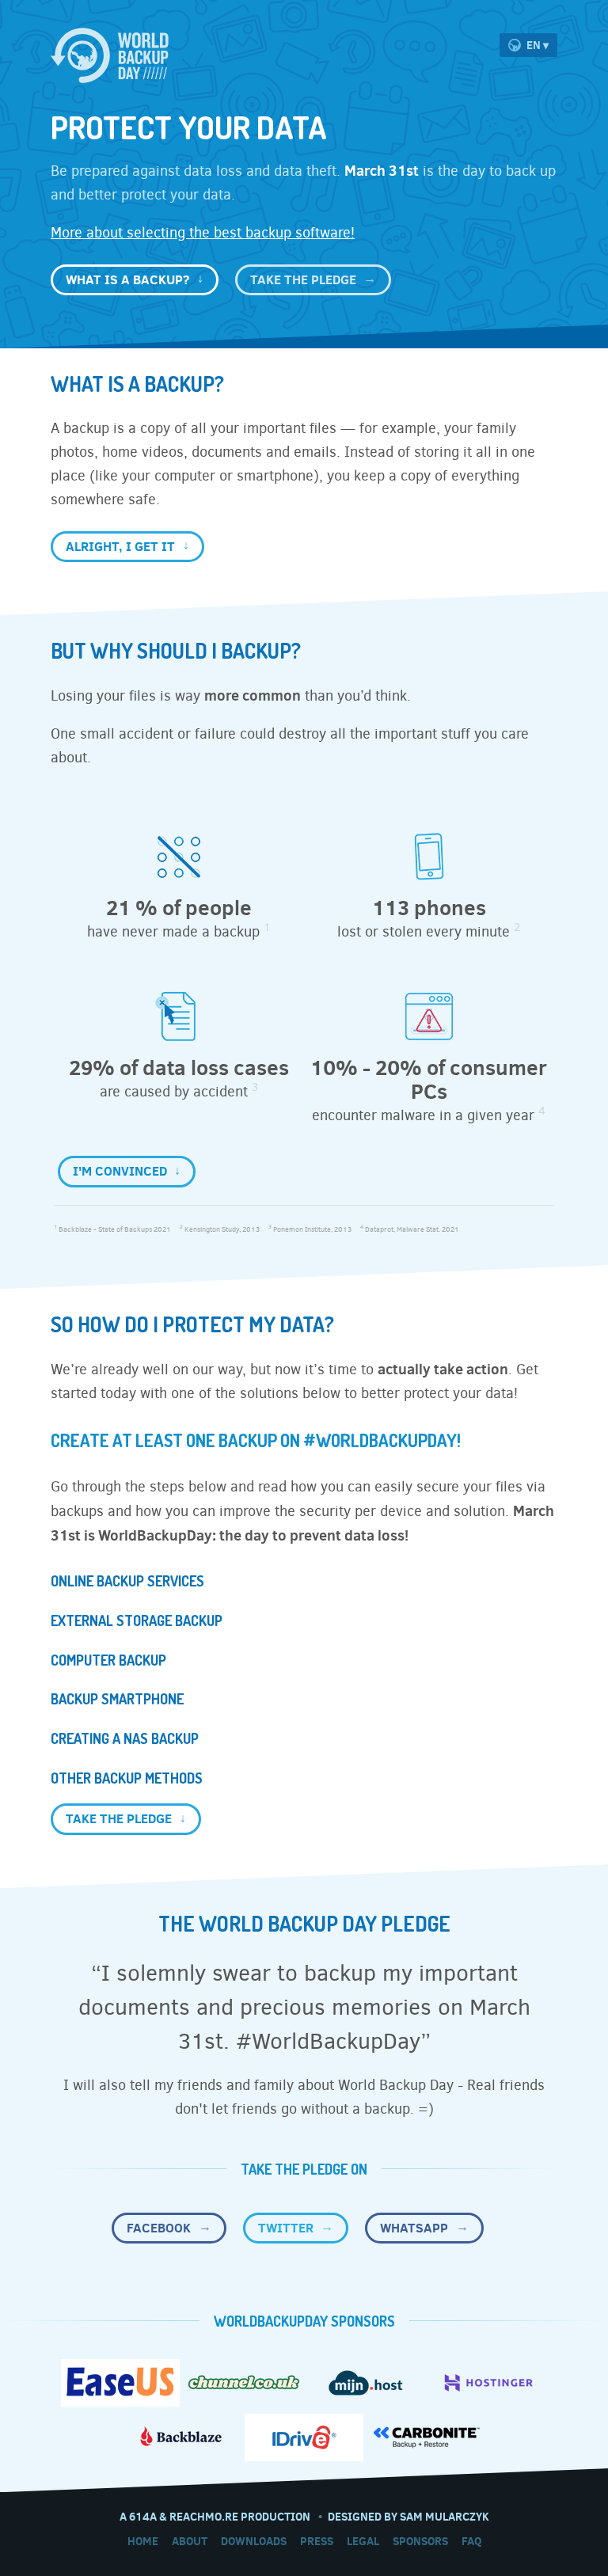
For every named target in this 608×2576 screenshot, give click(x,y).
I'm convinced (120, 1171)
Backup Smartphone (117, 1699)
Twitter (286, 2228)
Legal (363, 2541)
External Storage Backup (137, 1620)
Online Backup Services (127, 1581)
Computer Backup (108, 1660)
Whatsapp (414, 2228)
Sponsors (420, 2541)
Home (143, 2541)
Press (317, 2541)
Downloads (254, 2541)
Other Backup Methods (127, 1778)
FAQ (471, 2541)
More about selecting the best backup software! (203, 233)
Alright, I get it (120, 546)
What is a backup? (127, 279)
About (190, 2541)
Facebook (159, 2228)
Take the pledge (303, 279)
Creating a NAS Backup (125, 1738)
